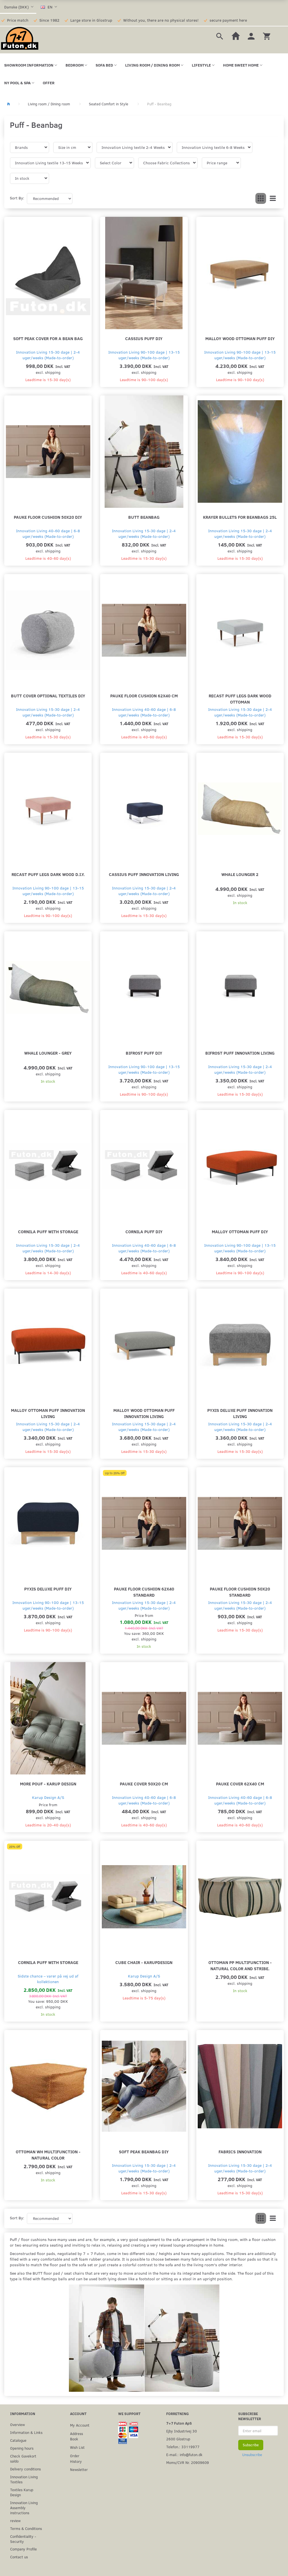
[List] (273, 199)
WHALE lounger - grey (48, 1053)
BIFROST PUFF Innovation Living (240, 1053)
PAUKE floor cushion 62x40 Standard (144, 1592)
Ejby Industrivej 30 (182, 2431)
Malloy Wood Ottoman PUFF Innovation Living (144, 1413)
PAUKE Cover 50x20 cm (144, 1784)
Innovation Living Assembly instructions (24, 2508)
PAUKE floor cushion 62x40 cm (144, 696)
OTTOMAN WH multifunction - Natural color (48, 2155)
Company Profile (23, 2549)
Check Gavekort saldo (23, 2458)
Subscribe (251, 2445)
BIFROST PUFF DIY (144, 1053)
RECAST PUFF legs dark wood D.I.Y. (48, 874)
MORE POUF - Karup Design (48, 1784)
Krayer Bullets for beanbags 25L (240, 517)
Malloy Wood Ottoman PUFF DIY (240, 338)
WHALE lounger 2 (240, 874)
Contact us (19, 2557)
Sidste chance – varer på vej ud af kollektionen (48, 1979)
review (15, 2521)
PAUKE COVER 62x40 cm (240, 1784)
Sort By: (17, 198)
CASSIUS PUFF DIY (144, 338)
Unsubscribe (252, 2455)
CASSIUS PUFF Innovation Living (144, 874)
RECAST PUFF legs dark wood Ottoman (240, 699)
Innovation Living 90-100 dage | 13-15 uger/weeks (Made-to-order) (144, 355)
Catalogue (18, 2440)
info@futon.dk (191, 2455)
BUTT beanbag (144, 517)
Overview (17, 2424)
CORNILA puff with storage (48, 1231)
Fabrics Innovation (240, 2151)
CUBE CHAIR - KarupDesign (144, 1962)
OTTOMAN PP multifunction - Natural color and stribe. (240, 1965)
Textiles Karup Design (22, 2492)
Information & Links (26, 2432)
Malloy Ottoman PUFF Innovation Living (48, 1413)
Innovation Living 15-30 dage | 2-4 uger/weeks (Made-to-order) (48, 355)
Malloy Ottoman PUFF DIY (240, 1231)
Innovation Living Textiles (24, 2479)
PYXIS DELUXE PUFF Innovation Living (240, 1413)
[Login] (251, 36)
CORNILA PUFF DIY (144, 1231)
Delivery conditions (25, 2469)
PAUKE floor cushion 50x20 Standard (240, 1592)
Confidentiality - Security (23, 2539)
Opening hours (22, 2448)
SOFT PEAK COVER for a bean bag (48, 338)
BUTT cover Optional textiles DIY (48, 696)
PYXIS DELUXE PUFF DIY (48, 1589)
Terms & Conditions (26, 2528)
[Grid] (261, 199)
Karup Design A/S (48, 1797)
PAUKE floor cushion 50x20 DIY (48, 517)
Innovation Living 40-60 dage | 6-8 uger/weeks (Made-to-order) (48, 533)
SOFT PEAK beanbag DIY (144, 2151)
